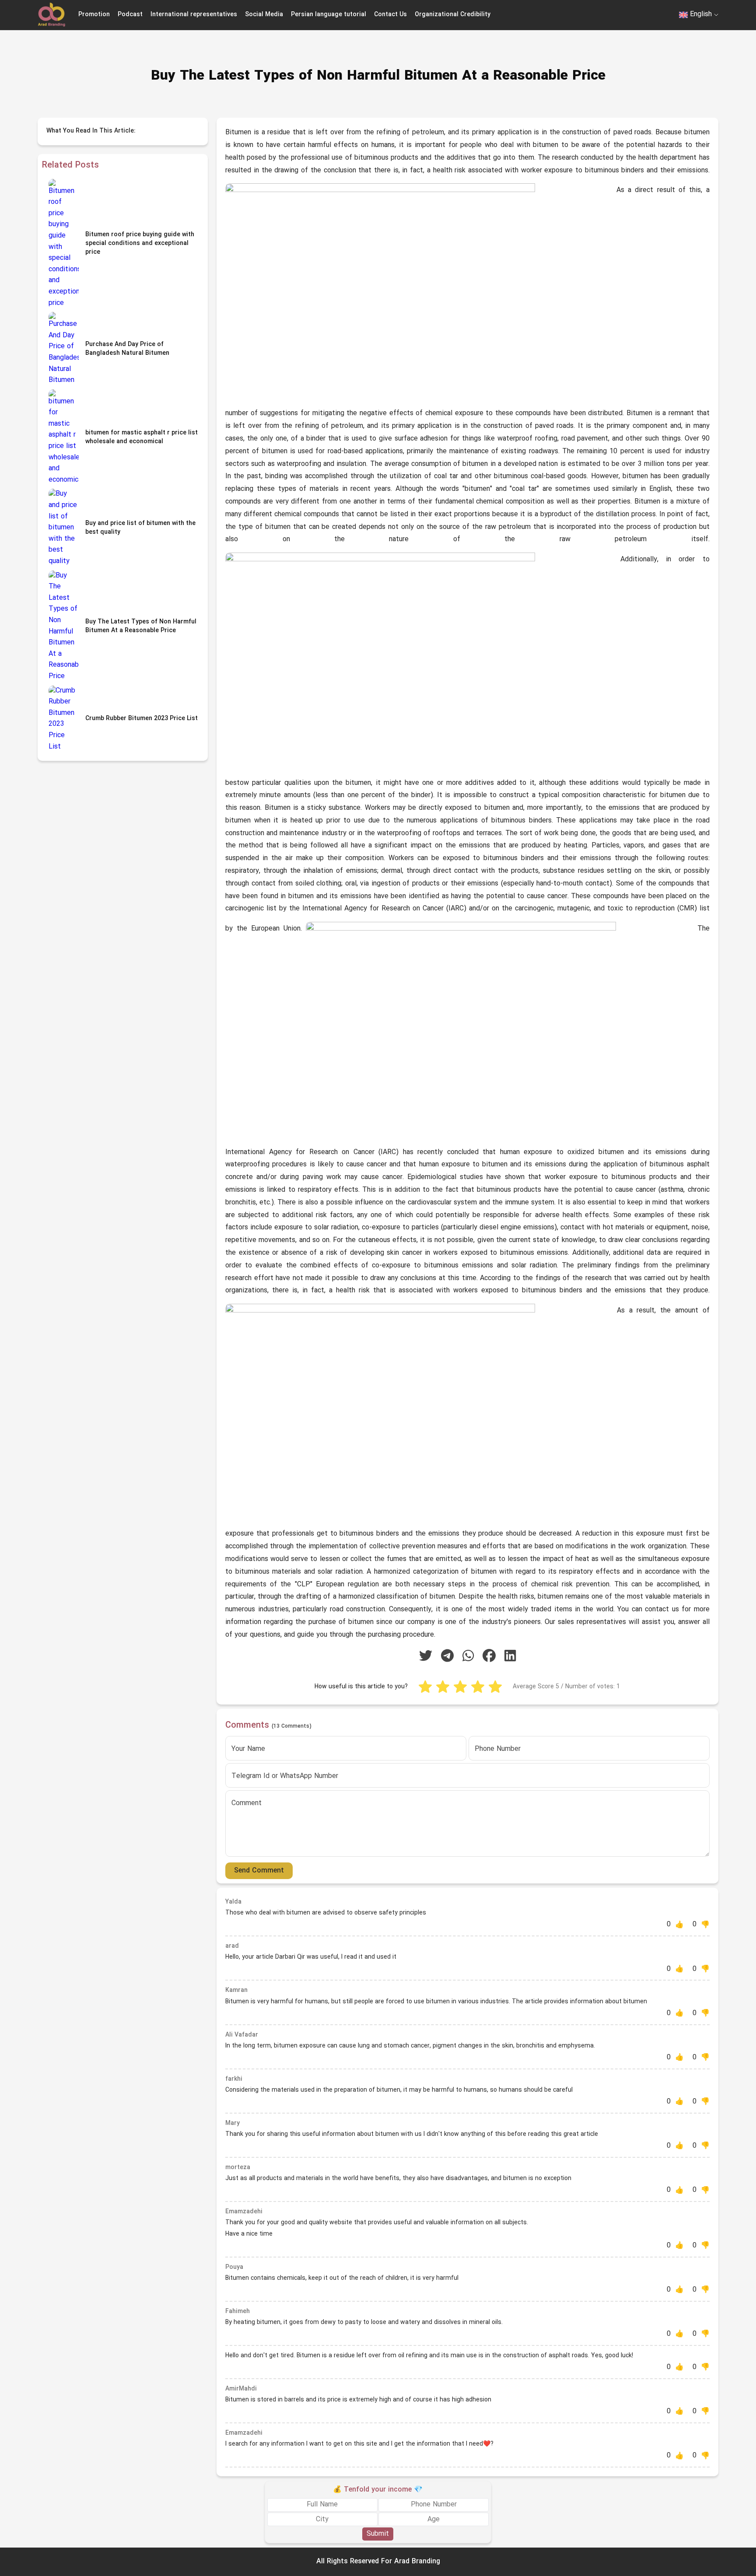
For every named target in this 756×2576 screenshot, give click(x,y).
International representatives (194, 15)
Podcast (130, 15)
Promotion (94, 15)
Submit (378, 2534)
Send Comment (259, 1871)
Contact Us (390, 15)
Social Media (264, 15)
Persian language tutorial (329, 15)
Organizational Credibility (453, 15)
